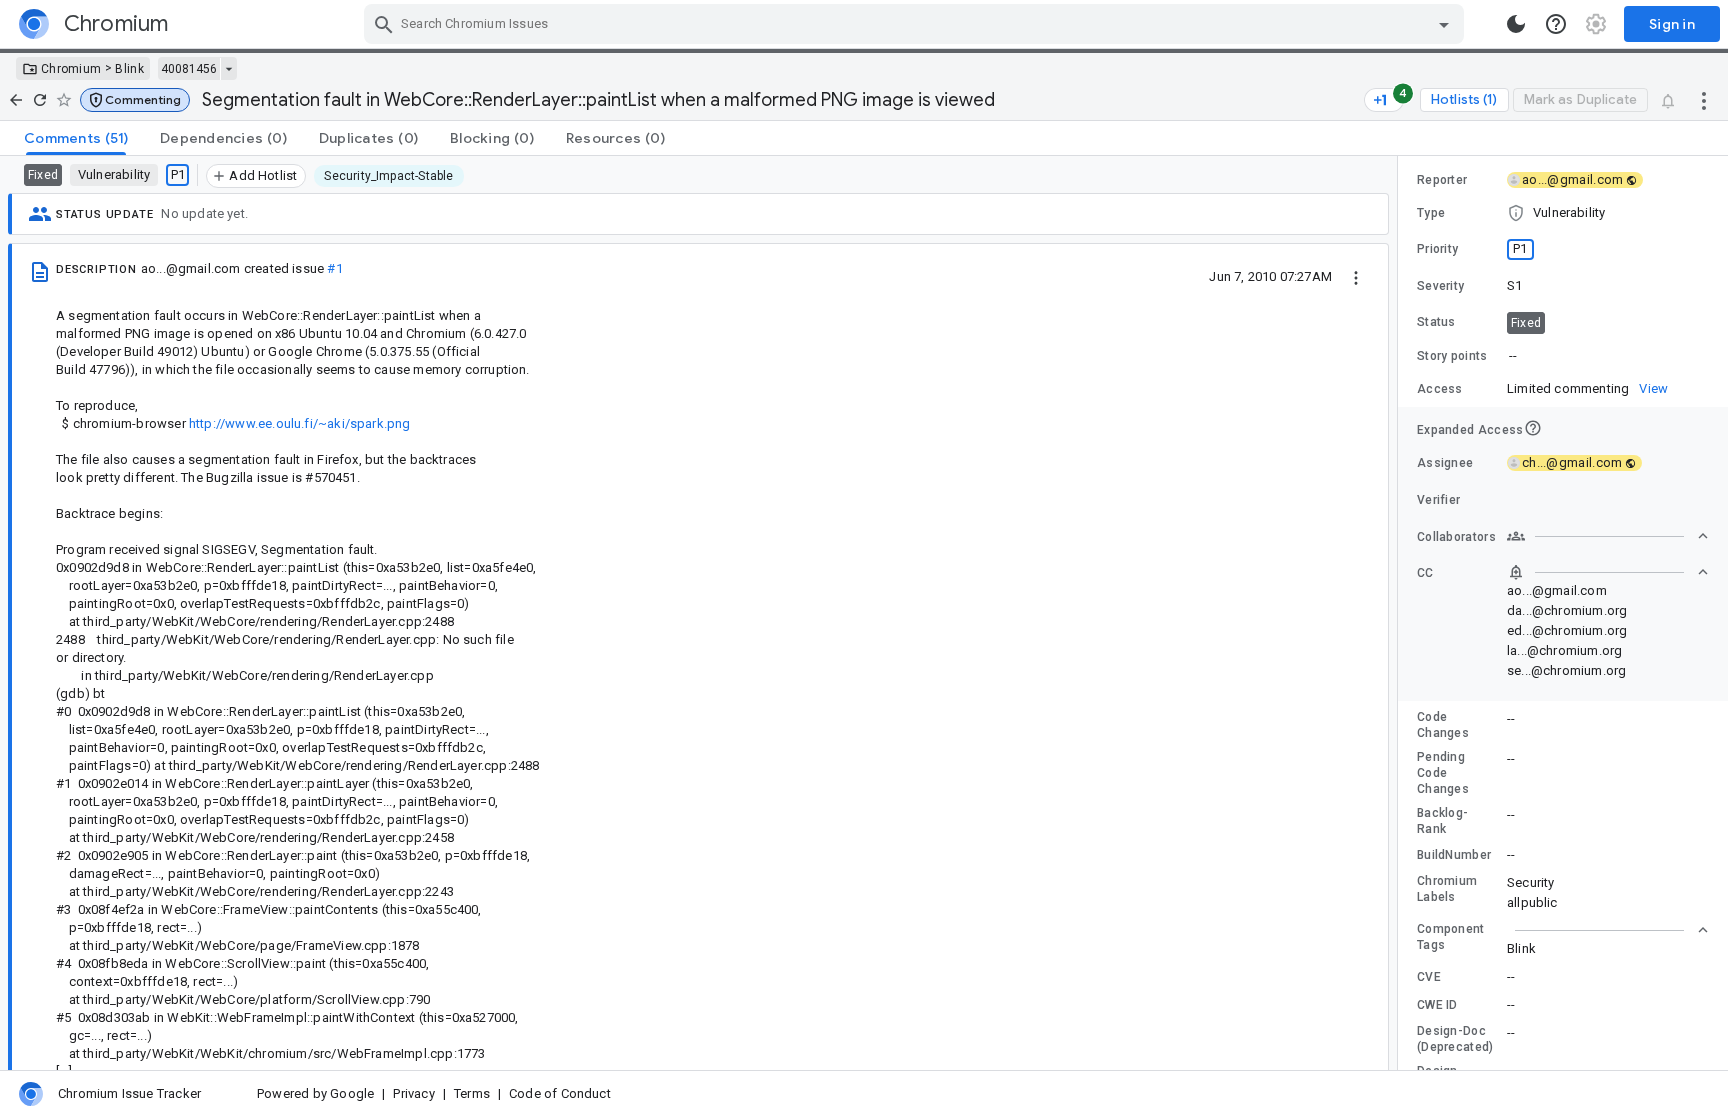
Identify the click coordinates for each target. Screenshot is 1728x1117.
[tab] (76, 138)
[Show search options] (1444, 24)
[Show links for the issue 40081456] (228, 69)
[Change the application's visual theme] (1516, 24)
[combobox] (916, 24)
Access (1440, 389)
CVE (1429, 977)
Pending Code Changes (1443, 773)
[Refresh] (40, 100)
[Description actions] (1356, 276)
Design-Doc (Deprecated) (1455, 1039)
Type (1431, 213)
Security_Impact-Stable (388, 176)
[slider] (1401, 613)
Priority (1437, 249)
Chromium (71, 69)
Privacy (413, 1093)
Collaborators (1456, 537)
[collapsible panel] (1608, 930)
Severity (1440, 286)
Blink (129, 69)
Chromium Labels (1447, 889)
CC (1425, 573)
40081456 (189, 69)
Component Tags (1451, 937)
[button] (135, 100)
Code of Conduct (560, 1093)
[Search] (384, 24)
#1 (334, 268)
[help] (1556, 24)
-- (1513, 355)
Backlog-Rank (1442, 821)
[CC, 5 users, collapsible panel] (1608, 572)
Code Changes (1443, 725)
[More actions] (1704, 100)
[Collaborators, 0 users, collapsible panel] (1608, 536)
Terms (472, 1093)
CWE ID (1437, 1005)
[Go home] (16, 100)
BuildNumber (1454, 855)
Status (1436, 322)
